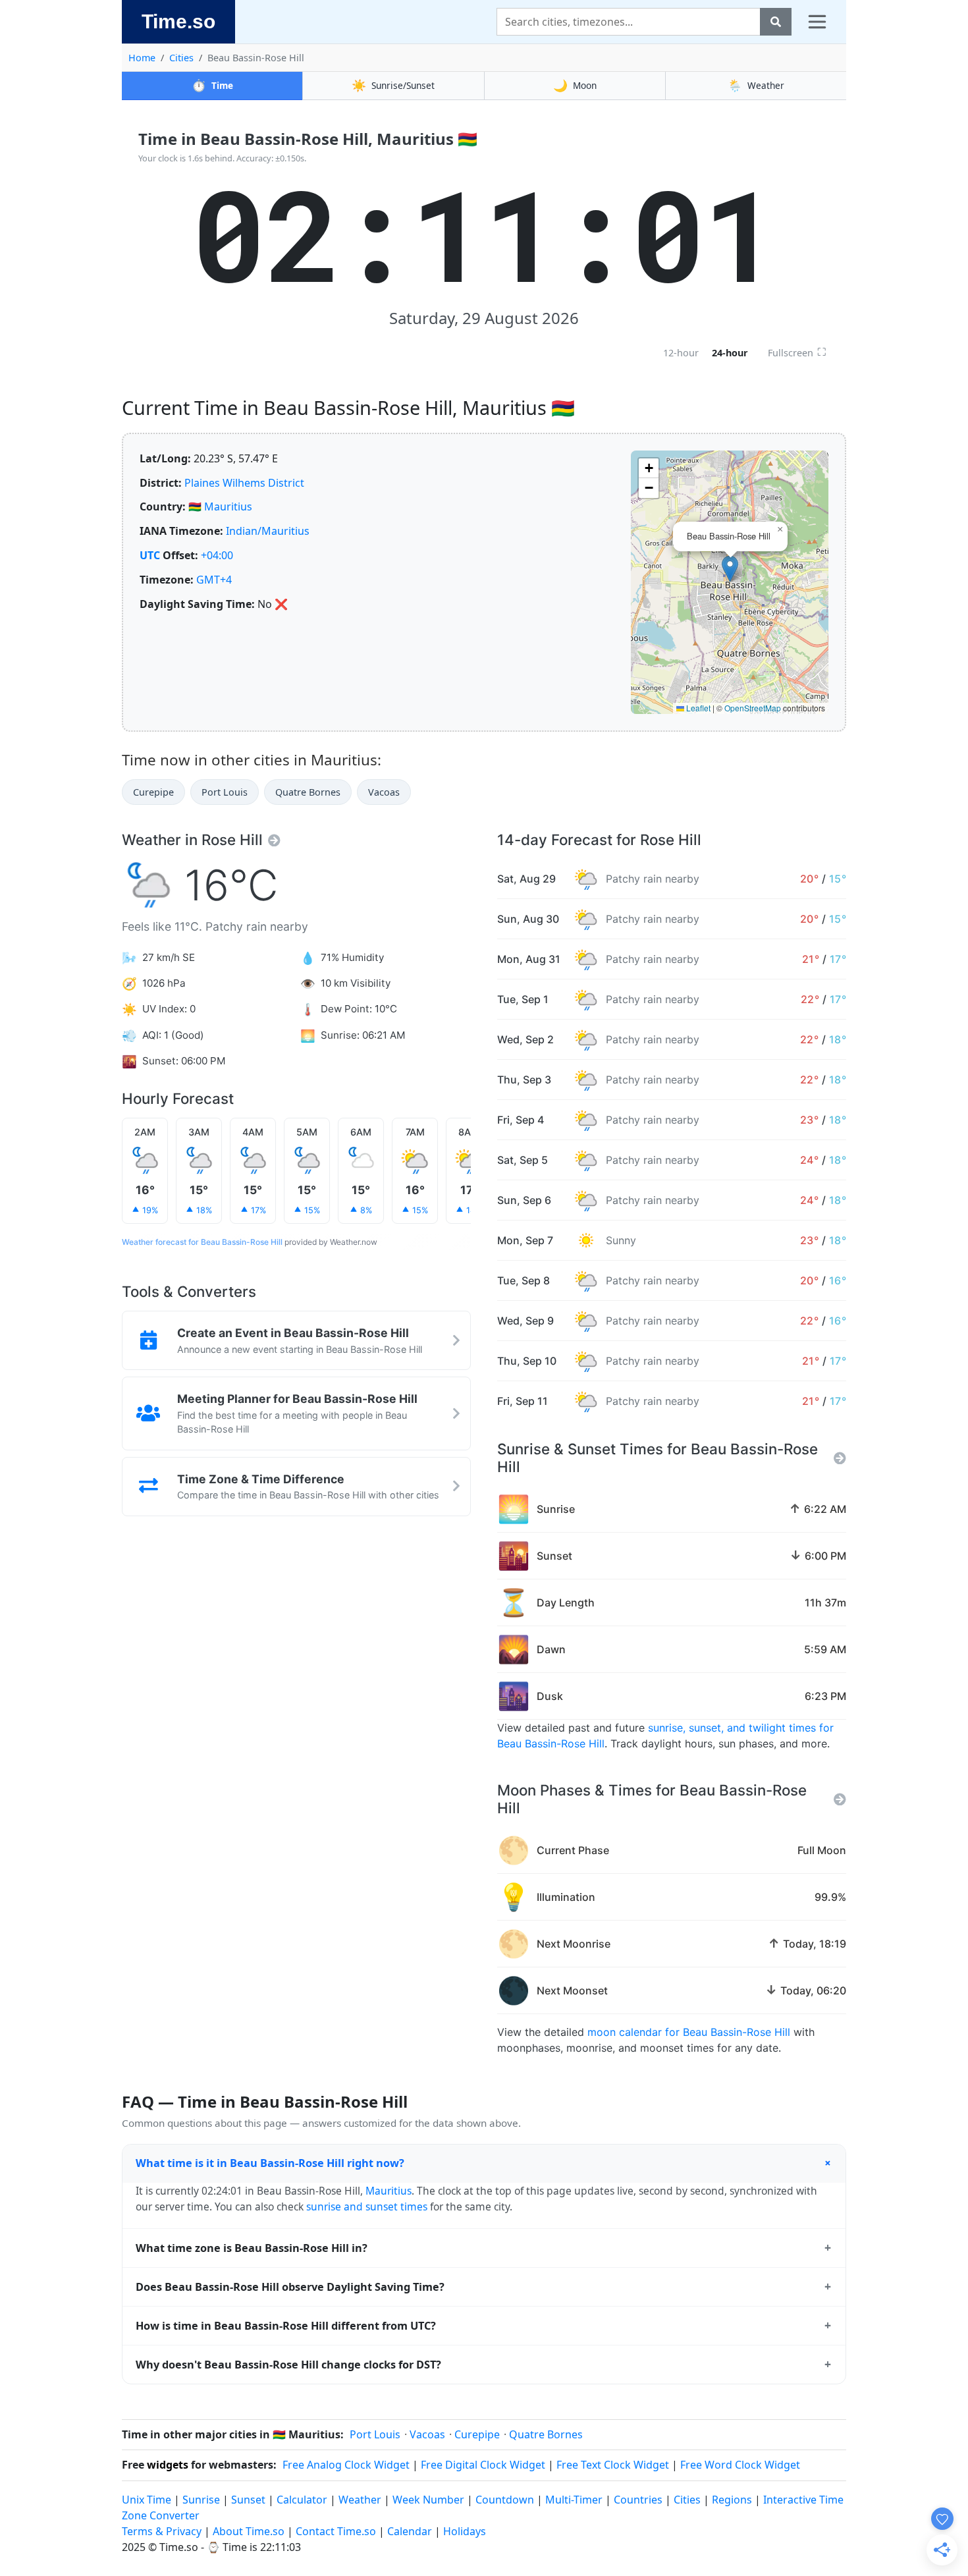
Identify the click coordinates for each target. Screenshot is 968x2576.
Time (212, 85)
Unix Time (147, 2500)
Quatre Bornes (308, 792)
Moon (575, 85)
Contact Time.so (336, 2531)
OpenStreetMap (753, 708)
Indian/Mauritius (268, 531)
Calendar (410, 2531)
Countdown (505, 2500)
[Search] (776, 22)
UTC (150, 555)
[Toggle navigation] (817, 22)
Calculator (302, 2500)
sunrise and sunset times (367, 2206)
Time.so (178, 21)
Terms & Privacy (162, 2531)
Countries (638, 2500)
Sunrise (201, 2500)
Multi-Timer (574, 2500)
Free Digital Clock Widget (483, 2465)
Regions (732, 2500)
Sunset (248, 2500)
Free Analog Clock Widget (346, 2465)
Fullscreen (797, 352)
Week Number (428, 2500)
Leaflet (697, 708)
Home (142, 58)
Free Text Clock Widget (613, 2465)
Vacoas (384, 792)
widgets (168, 2465)
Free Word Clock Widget (740, 2465)
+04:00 (217, 555)
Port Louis (225, 792)
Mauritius (228, 507)
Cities (181, 58)
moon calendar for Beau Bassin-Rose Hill (689, 2032)
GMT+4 (214, 580)
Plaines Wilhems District (244, 483)
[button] (730, 569)
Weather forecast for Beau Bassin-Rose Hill (202, 1242)
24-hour (730, 353)
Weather (756, 85)
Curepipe (153, 792)
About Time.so (249, 2531)
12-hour (681, 353)
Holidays (465, 2531)
